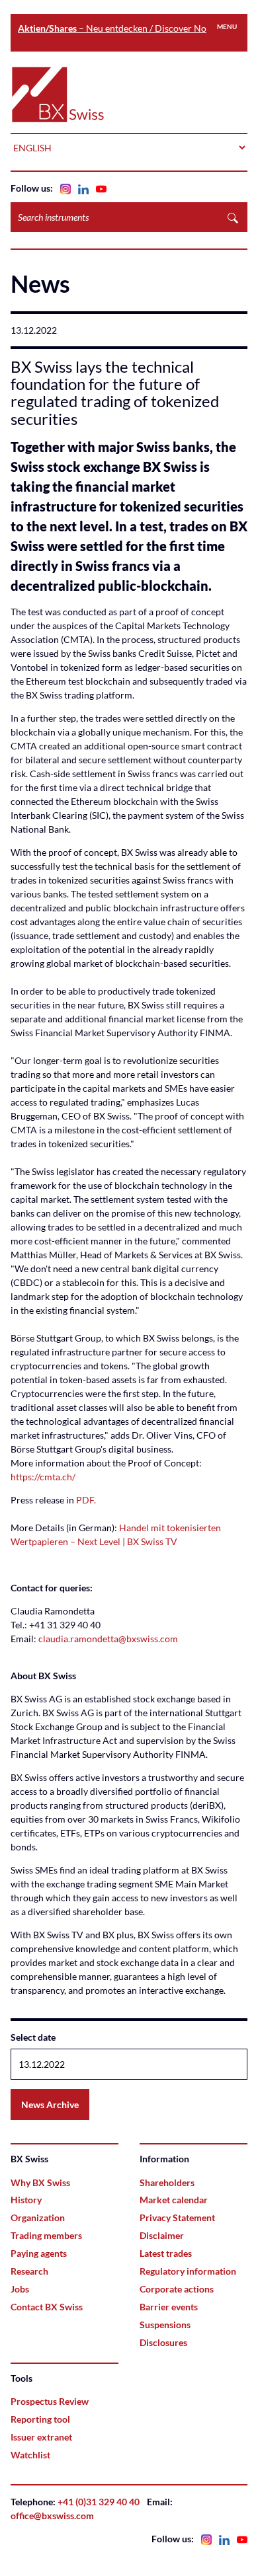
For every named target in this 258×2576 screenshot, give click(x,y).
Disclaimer (162, 2235)
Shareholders (167, 2182)
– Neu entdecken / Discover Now (116, 28)
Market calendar (174, 2200)
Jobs (20, 2289)
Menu (227, 26)
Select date (33, 2037)
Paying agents (39, 2253)
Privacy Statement (177, 2217)
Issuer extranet (41, 2437)
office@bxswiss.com (52, 2516)
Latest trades (166, 2253)
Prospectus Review (50, 2401)
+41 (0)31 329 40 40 (99, 2502)
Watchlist (30, 2455)
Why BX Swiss (40, 2182)
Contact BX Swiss (47, 2307)
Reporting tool (40, 2419)
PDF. (86, 1500)
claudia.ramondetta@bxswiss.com (108, 1639)
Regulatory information (188, 2271)
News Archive (50, 2104)
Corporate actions (177, 2289)
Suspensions (165, 2325)
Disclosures (163, 2342)
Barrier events (169, 2307)
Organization (38, 2217)
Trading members (46, 2235)
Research (29, 2271)
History (26, 2200)
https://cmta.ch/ (43, 1477)
